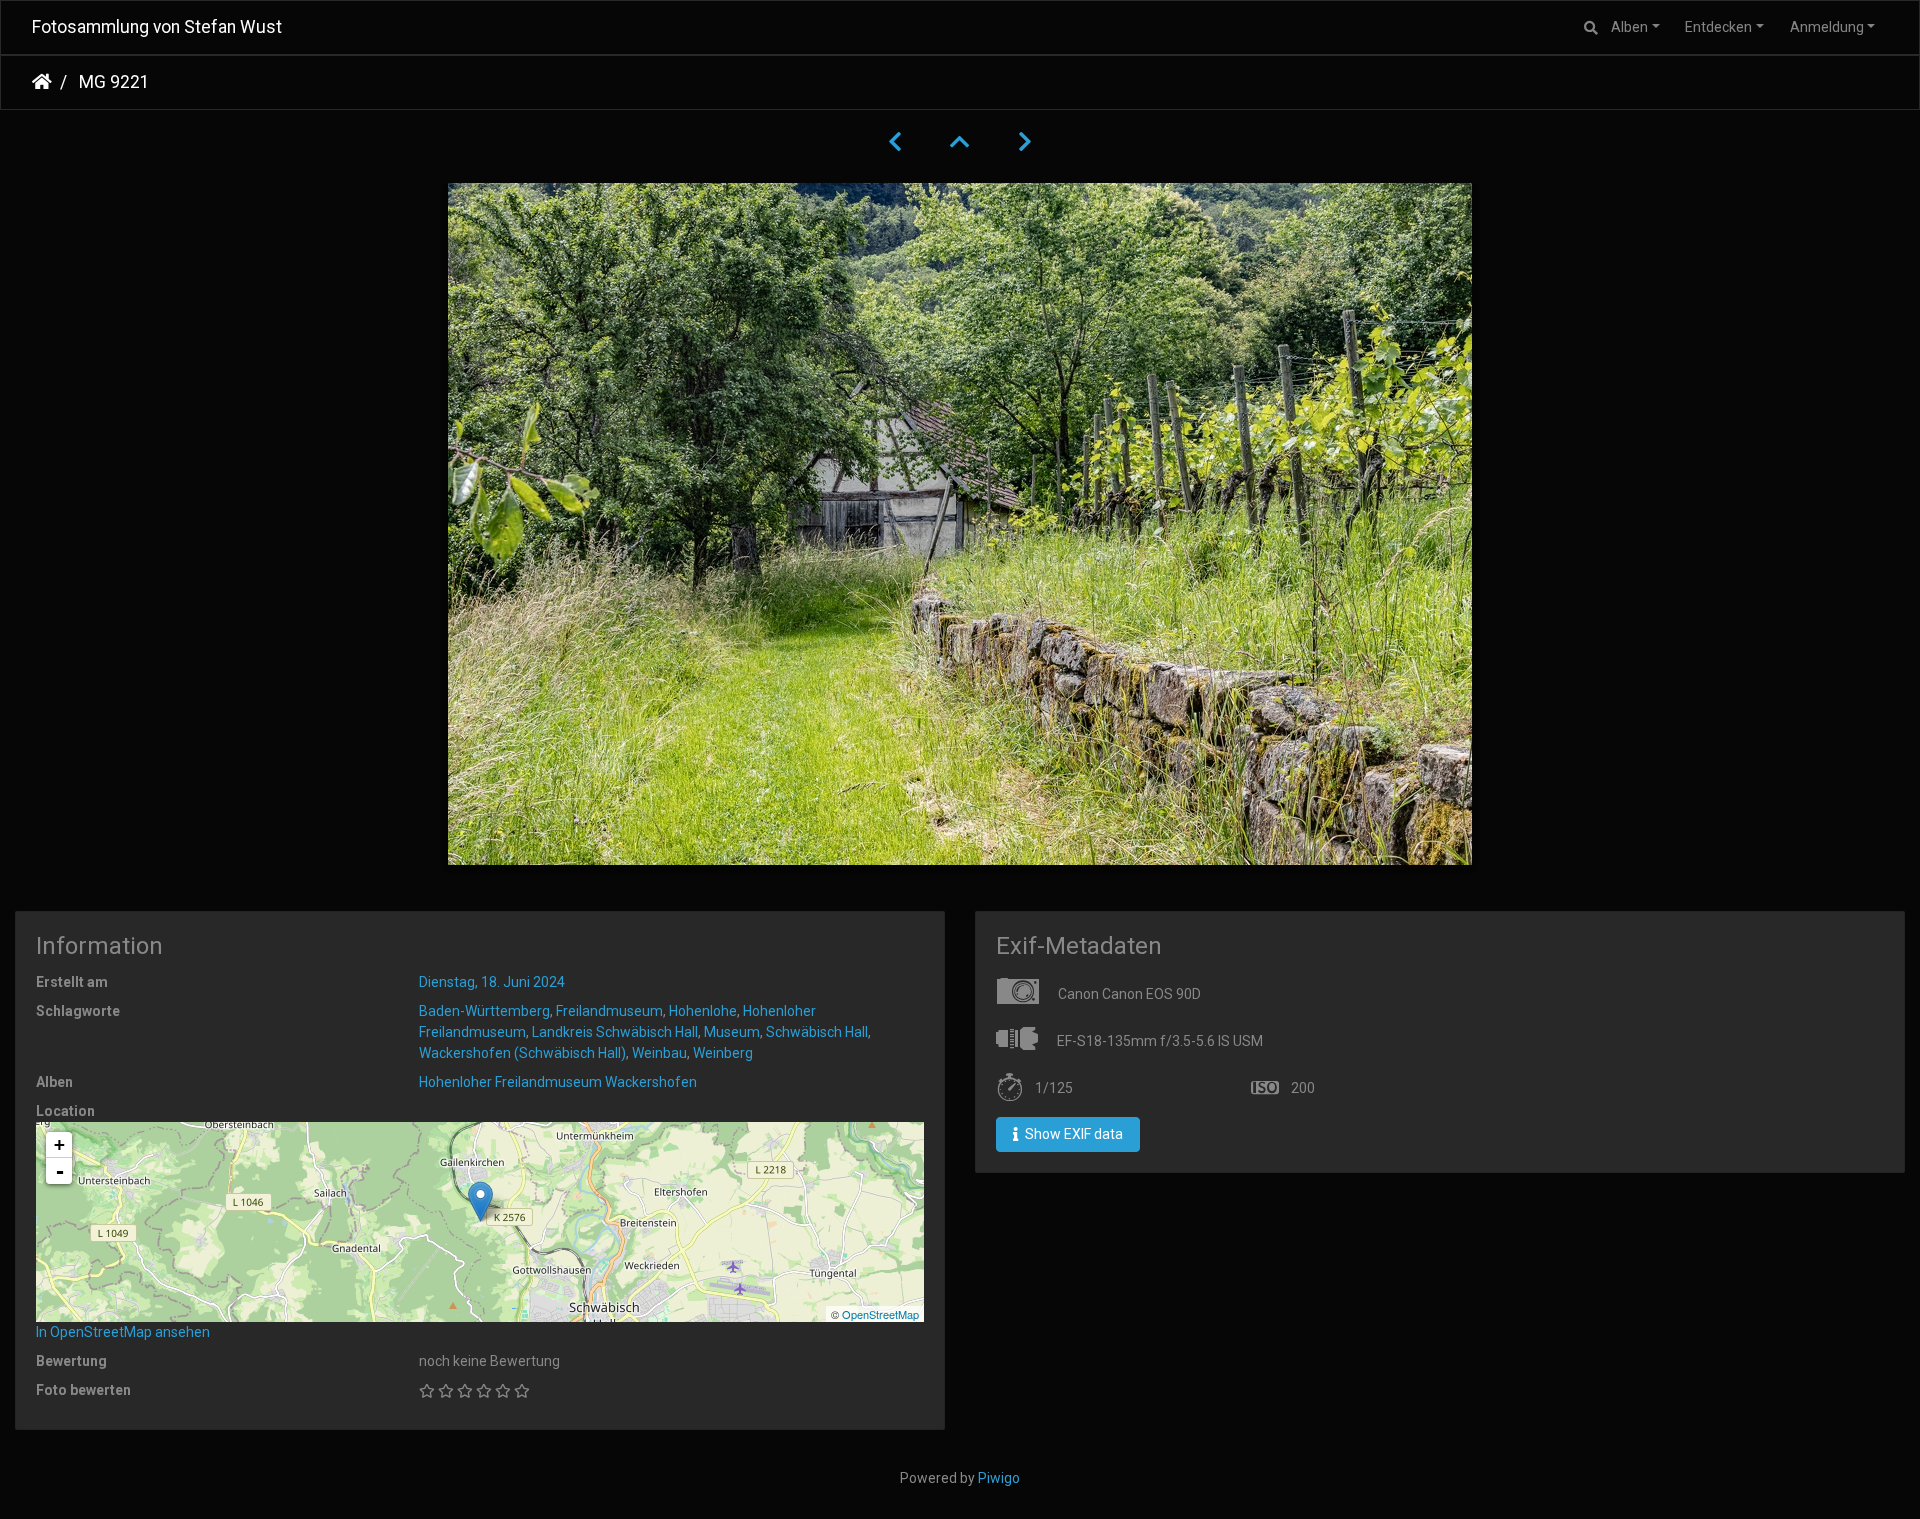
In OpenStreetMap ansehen (123, 1332)
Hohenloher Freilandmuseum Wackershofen (558, 1082)
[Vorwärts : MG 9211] (1025, 142)
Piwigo (999, 1478)
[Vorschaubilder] (960, 142)
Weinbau (659, 1053)
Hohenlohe (703, 1011)
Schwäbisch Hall (817, 1032)
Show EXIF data (1072, 1134)
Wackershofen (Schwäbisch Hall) (522, 1053)
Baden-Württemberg (484, 1011)
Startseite (42, 82)
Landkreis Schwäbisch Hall (615, 1032)
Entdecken (1718, 27)
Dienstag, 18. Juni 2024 (492, 982)
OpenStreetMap (880, 1314)
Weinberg (723, 1053)
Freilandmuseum (609, 1011)
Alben (1629, 27)
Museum (732, 1032)
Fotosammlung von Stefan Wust (157, 27)
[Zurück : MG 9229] (895, 142)
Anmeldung (1827, 27)
